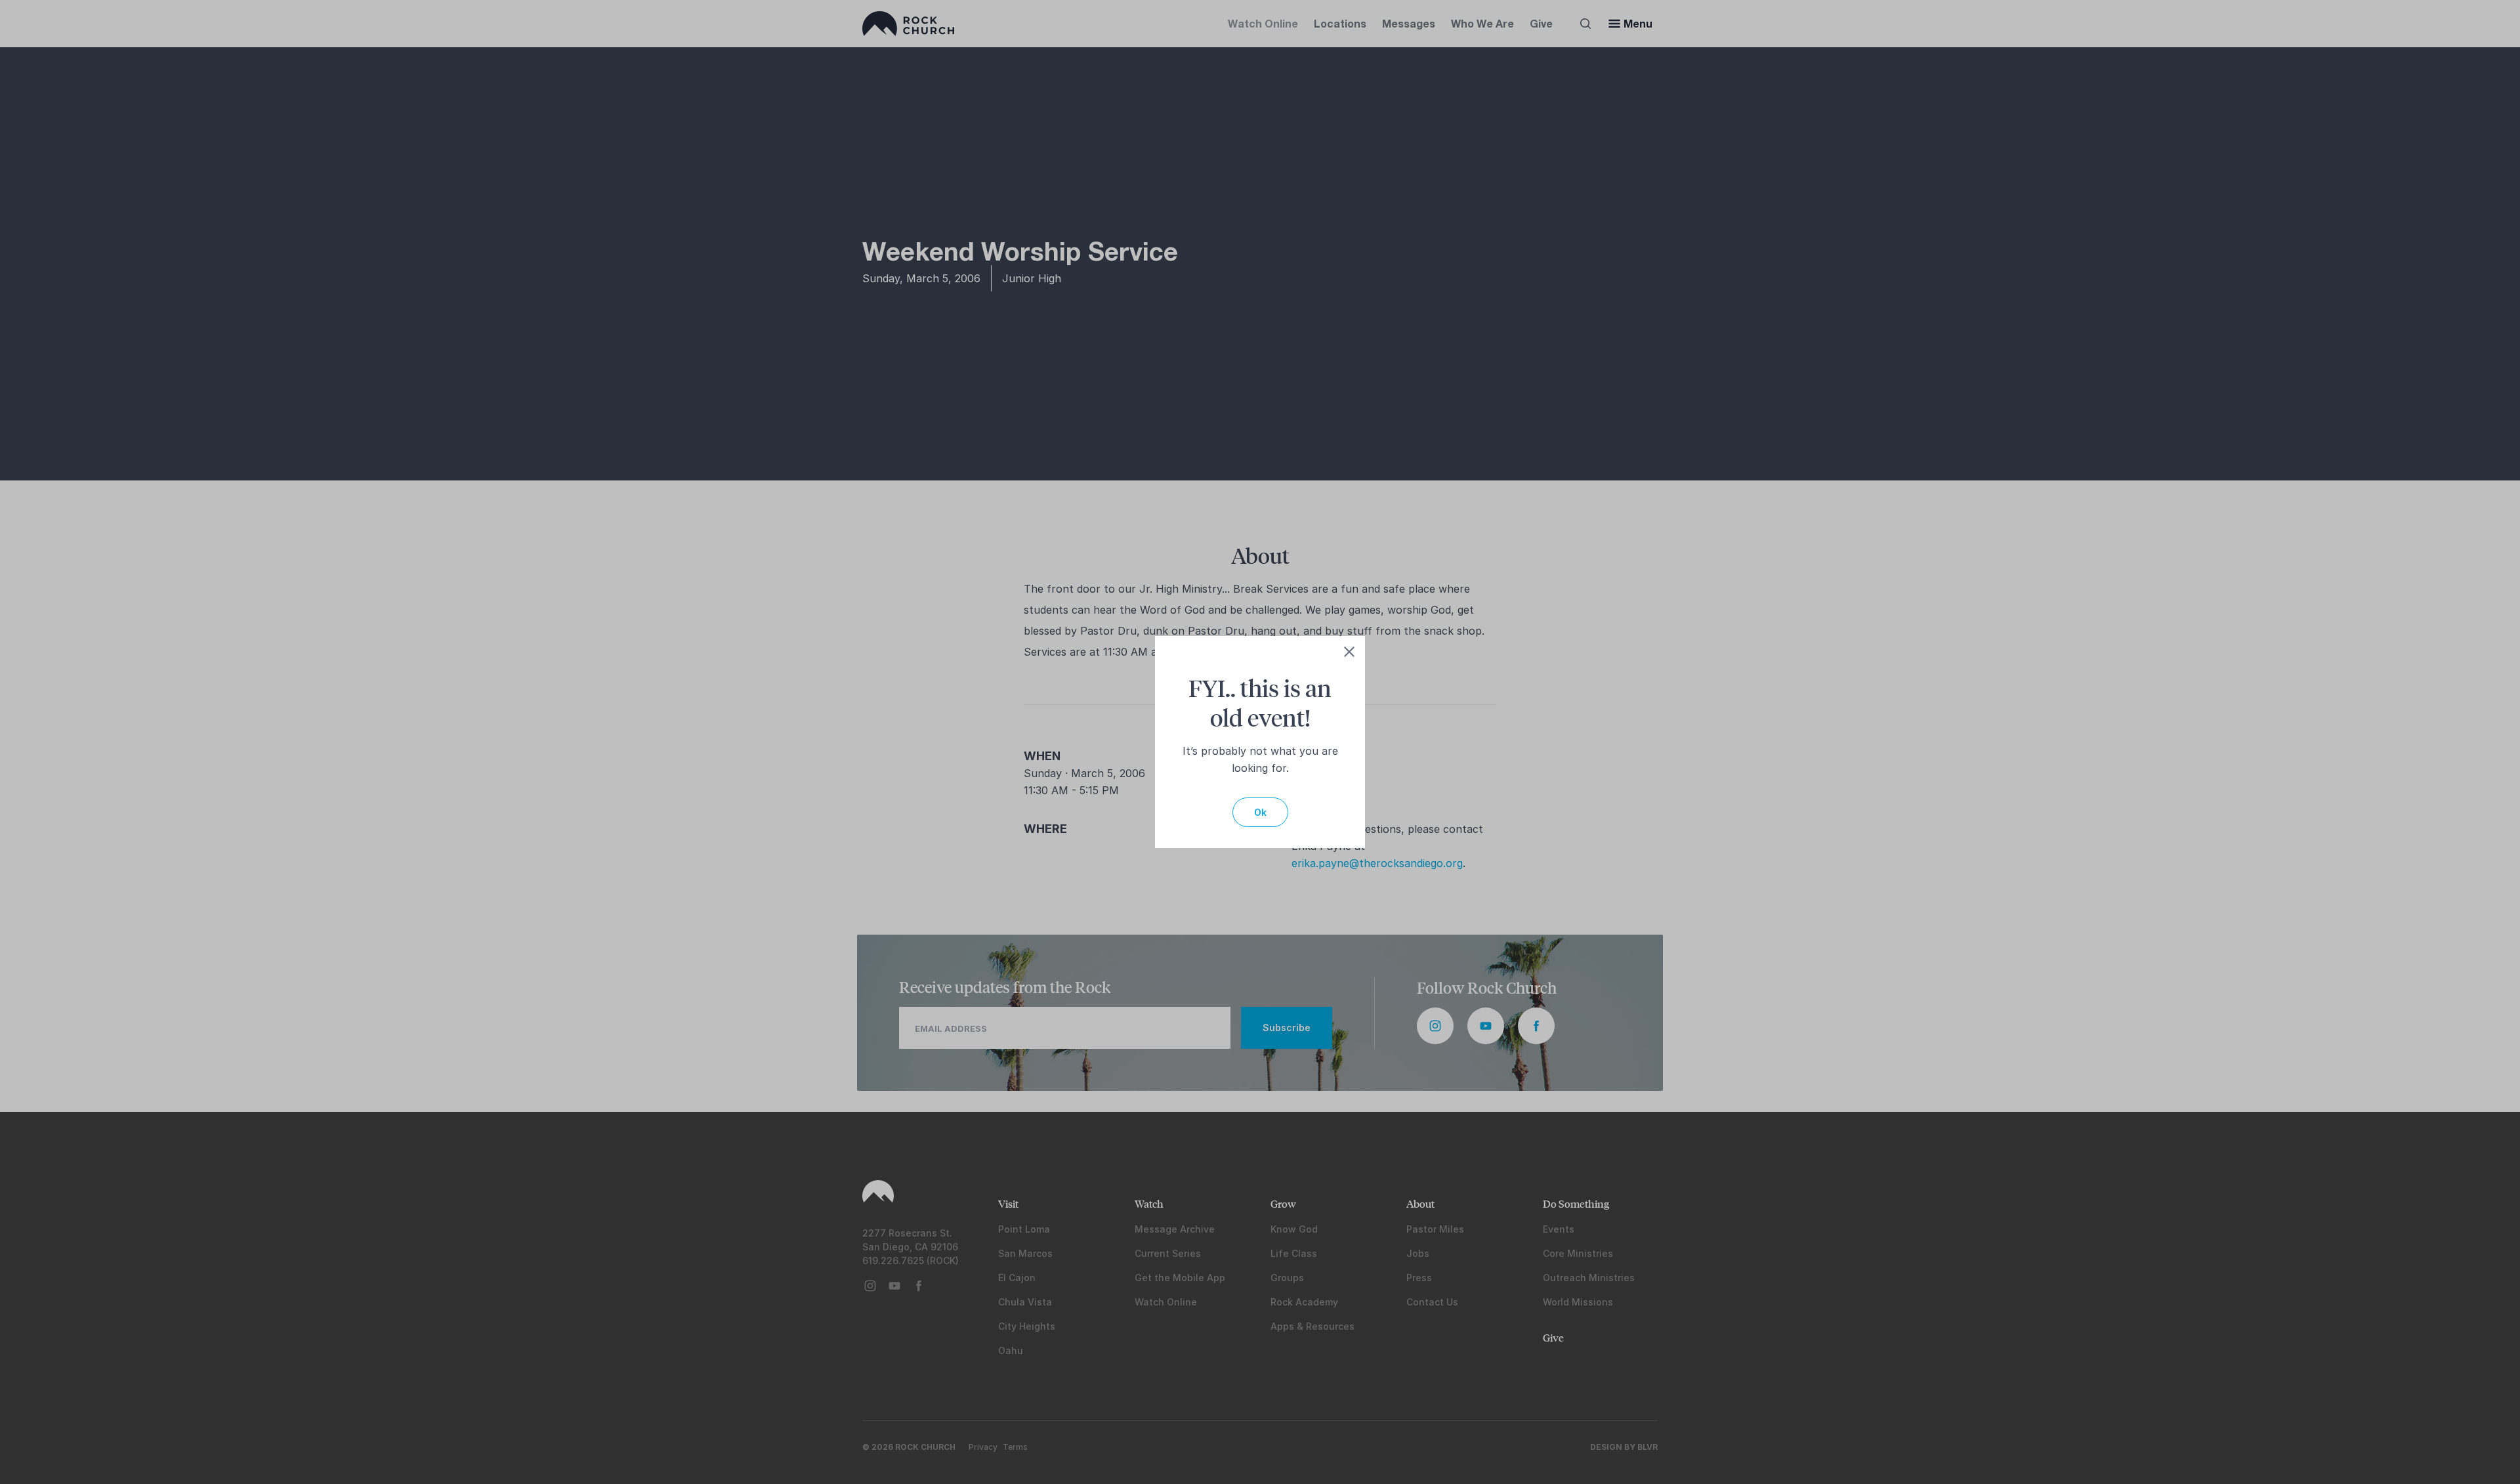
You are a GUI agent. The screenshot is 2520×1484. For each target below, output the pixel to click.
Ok (1260, 812)
